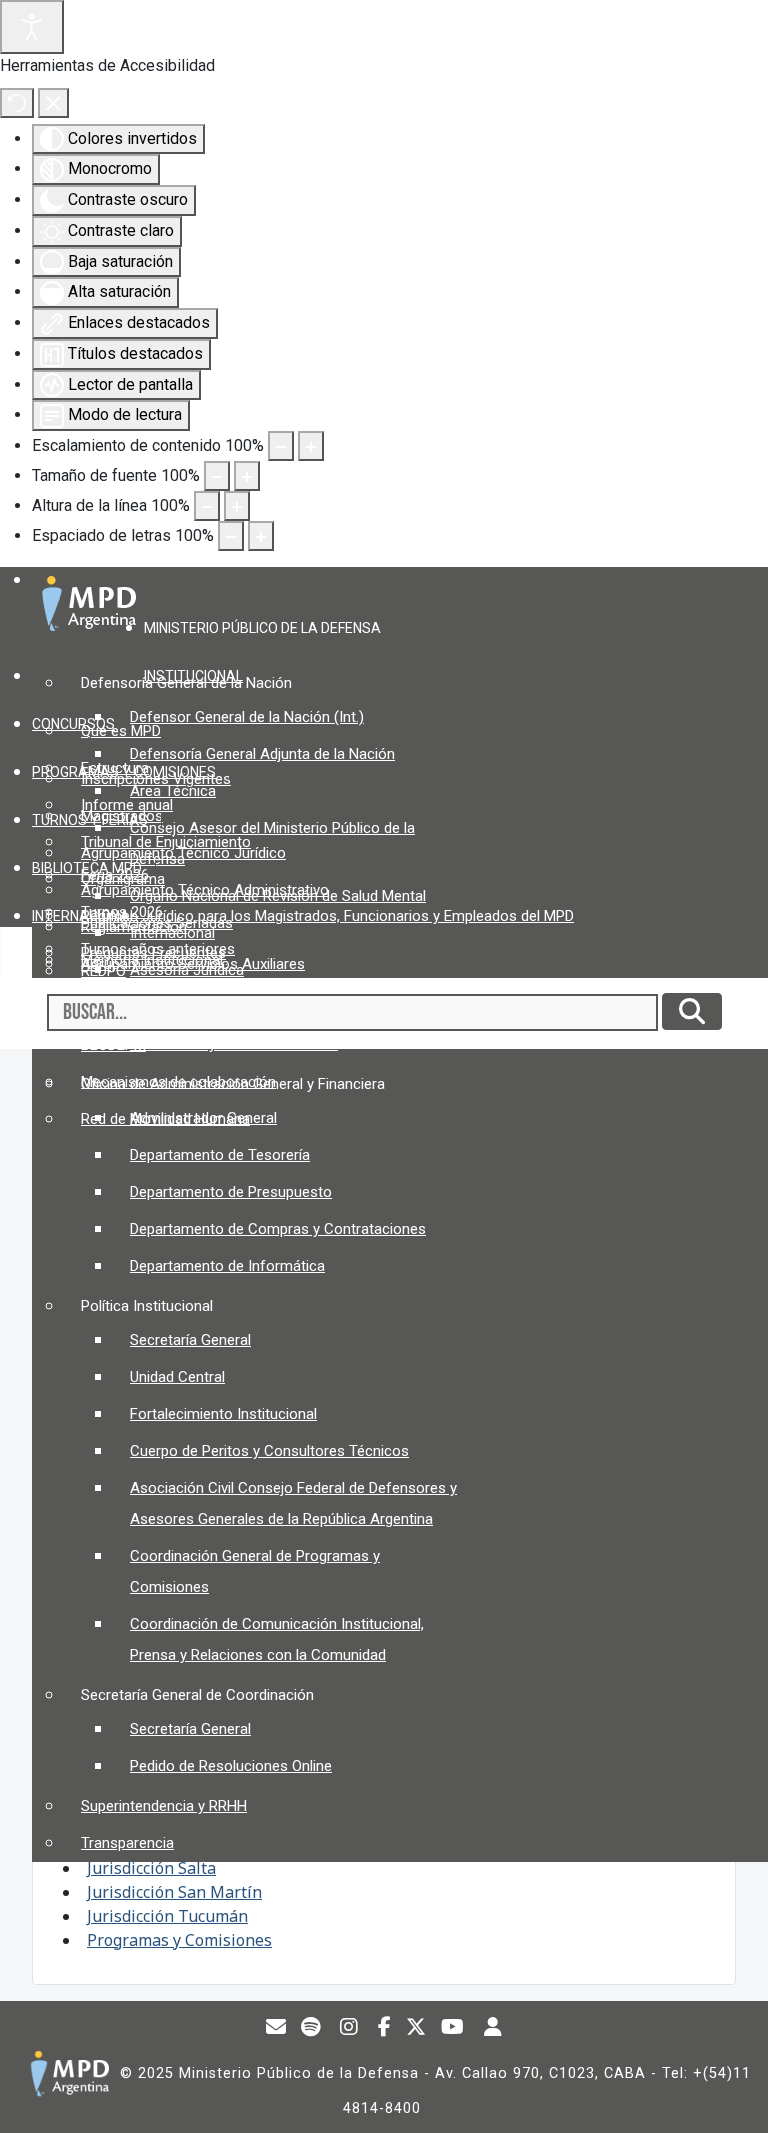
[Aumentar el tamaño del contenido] (311, 446)
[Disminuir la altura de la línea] (207, 506)
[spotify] (311, 2029)
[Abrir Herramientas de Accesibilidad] (32, 27)
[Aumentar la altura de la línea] (237, 506)
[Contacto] (276, 2029)
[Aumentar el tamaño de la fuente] (247, 476)
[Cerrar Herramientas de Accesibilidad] (53, 103)
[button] (269, 627)
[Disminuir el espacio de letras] (231, 536)
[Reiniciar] (17, 103)
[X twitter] (416, 2029)
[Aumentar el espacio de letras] (261, 536)
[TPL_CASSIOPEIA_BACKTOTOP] (734, 2097)
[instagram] (349, 2029)
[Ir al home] (69, 2073)
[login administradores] (493, 2029)
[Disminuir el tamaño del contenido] (281, 446)
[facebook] (385, 2029)
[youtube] (453, 2029)
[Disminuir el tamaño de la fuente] (217, 476)
